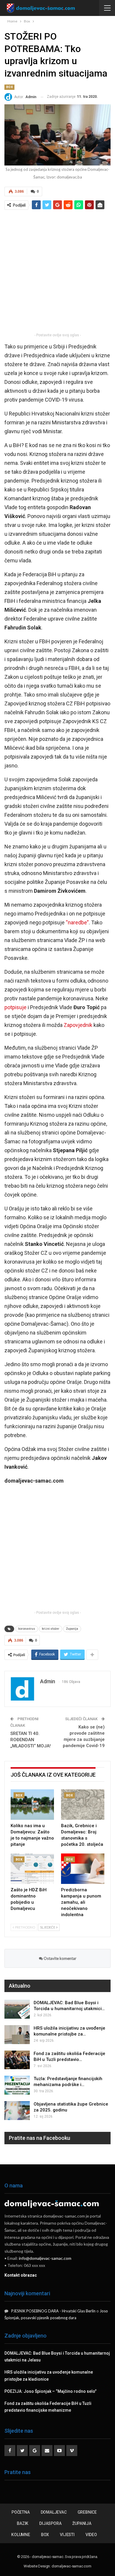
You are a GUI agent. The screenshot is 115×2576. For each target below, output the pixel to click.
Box (9, 87)
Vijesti (67, 2535)
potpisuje (15, 1007)
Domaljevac (54, 2512)
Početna (21, 2512)
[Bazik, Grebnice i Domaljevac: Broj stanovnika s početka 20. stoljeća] (83, 1805)
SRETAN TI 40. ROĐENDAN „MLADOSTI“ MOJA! (31, 1740)
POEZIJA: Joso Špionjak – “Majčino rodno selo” (50, 2391)
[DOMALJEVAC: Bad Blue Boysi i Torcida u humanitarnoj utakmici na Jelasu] (17, 2009)
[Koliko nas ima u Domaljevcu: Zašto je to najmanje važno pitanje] (32, 1805)
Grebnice (87, 2512)
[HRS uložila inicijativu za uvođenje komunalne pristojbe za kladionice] (17, 2035)
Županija (72, 1629)
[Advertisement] (57, 271)
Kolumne (21, 2535)
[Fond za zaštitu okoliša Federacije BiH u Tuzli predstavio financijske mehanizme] (17, 2060)
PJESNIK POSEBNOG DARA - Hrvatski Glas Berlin (53, 2311)
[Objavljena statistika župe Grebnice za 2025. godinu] (17, 2111)
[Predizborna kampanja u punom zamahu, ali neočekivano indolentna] (83, 1869)
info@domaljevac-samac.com (45, 2258)
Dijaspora (50, 2523)
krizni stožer (51, 1629)
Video (91, 2535)
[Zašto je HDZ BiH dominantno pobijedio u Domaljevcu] (32, 1869)
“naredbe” (77, 922)
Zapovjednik (78, 1025)
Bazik (23, 2523)
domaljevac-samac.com (72, 2566)
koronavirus (27, 1629)
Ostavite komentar (60, 1958)
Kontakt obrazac (21, 2275)
